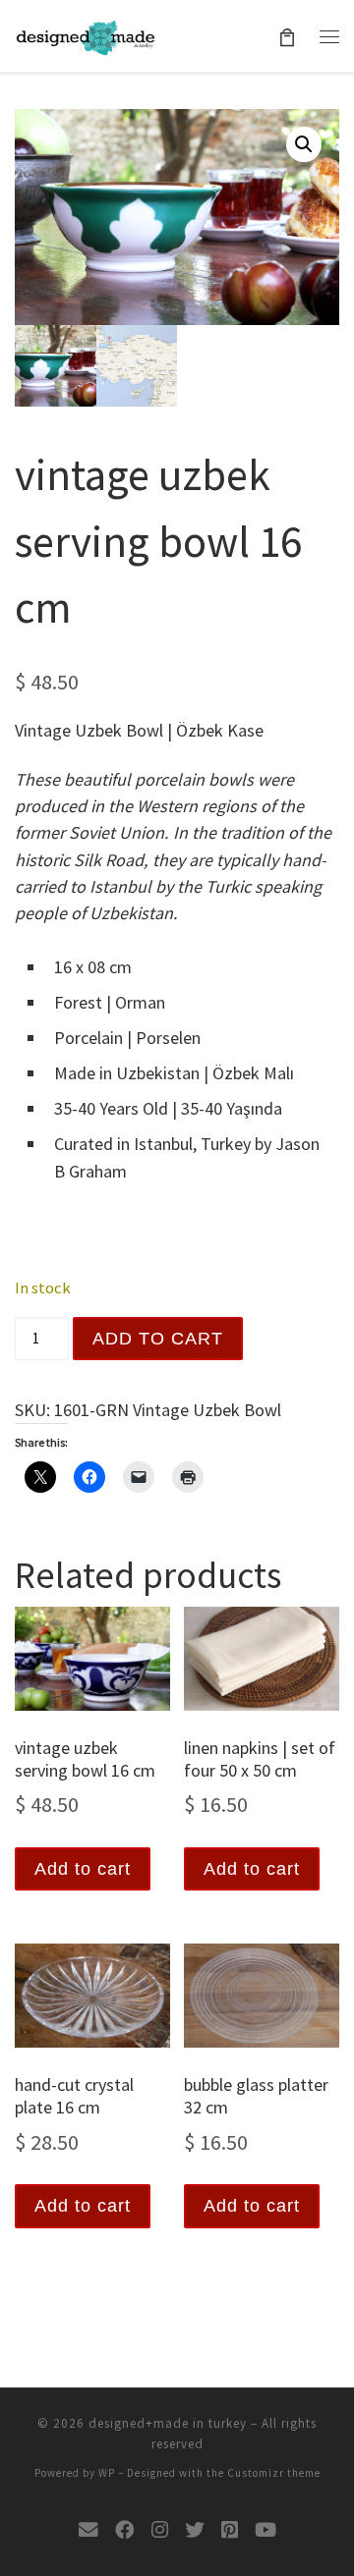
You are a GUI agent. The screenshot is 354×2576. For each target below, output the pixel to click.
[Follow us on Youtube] (265, 2530)
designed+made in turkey (168, 2423)
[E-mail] (88, 2530)
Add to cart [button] (83, 1869)
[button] (304, 144)
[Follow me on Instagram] (160, 2530)
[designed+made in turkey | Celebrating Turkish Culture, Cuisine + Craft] (86, 35)
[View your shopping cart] (288, 36)
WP (107, 2473)
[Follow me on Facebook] (125, 2530)
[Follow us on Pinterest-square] (230, 2530)
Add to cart (158, 1339)
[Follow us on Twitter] (195, 2530)
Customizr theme (274, 2473)
